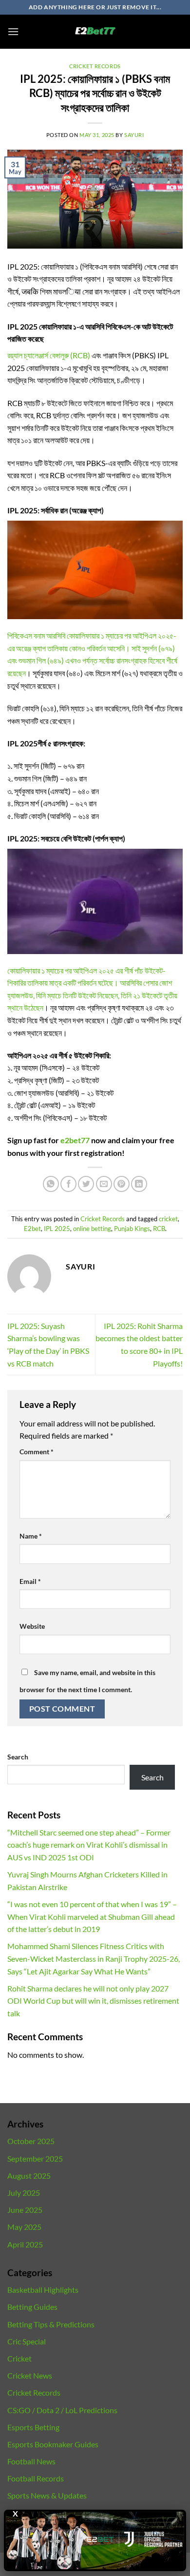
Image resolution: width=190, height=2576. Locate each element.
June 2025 (25, 2210)
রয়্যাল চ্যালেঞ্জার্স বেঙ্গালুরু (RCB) (49, 355)
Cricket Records (95, 66)
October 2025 (31, 2141)
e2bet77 (75, 1140)
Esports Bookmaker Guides (53, 2444)
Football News (31, 2461)
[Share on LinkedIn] (139, 1184)
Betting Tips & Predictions (51, 2324)
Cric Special (27, 2341)
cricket (168, 1219)
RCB (159, 1229)
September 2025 (35, 2158)
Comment (37, 1452)
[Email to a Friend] (104, 1184)
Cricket (19, 2358)
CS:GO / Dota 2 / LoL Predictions (62, 2410)
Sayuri (134, 135)
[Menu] (13, 31)
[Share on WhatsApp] (51, 1184)
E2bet (32, 1229)
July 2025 (24, 2193)
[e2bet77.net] (95, 32)
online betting (92, 1229)
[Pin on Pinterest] (122, 1184)
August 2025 (29, 2176)
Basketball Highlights (43, 2290)
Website (32, 1626)
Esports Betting (33, 2427)
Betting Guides (32, 2307)
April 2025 (25, 2244)
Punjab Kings (132, 1229)
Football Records (36, 2478)
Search (18, 1757)
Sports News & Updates (47, 2495)
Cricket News (30, 2375)
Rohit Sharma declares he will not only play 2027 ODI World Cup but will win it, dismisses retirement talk (93, 2001)
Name (31, 1536)
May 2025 (24, 2227)
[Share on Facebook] (68, 1184)
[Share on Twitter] (86, 1184)
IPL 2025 (57, 1229)
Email (30, 1581)
